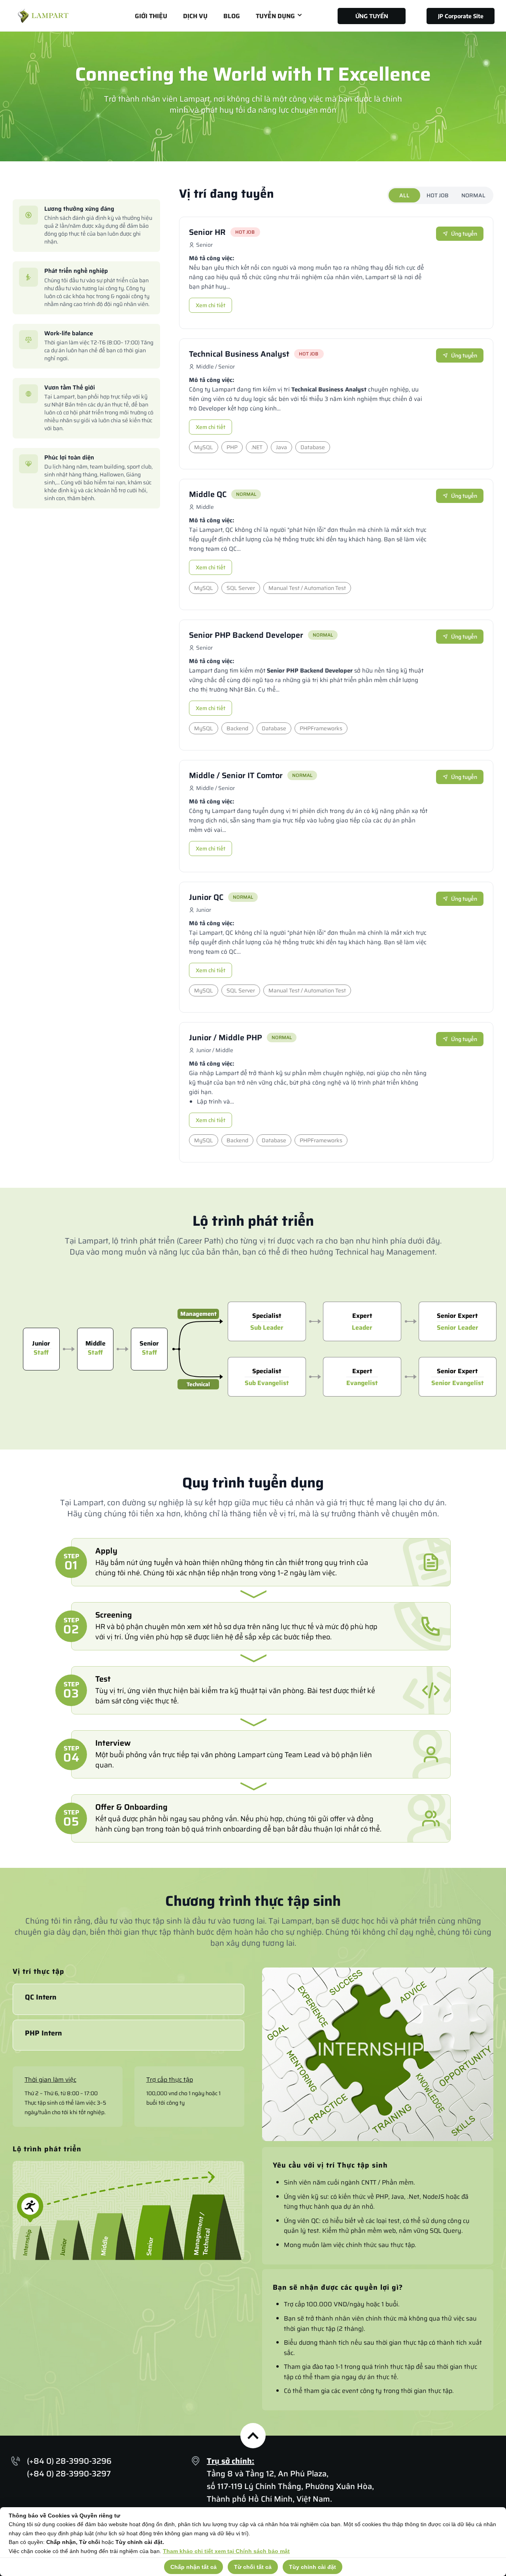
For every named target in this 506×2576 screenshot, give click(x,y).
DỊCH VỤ (195, 16)
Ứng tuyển (464, 234)
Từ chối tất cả (253, 2567)
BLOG (232, 16)
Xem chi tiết (211, 305)
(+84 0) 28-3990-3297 (69, 2474)
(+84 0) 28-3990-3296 (69, 2461)
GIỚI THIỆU (151, 16)
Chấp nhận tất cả (194, 2567)
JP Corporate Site (461, 16)
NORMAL (473, 195)
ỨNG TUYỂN (372, 16)
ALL (404, 195)
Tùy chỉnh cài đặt (312, 2567)
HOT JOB (438, 195)
